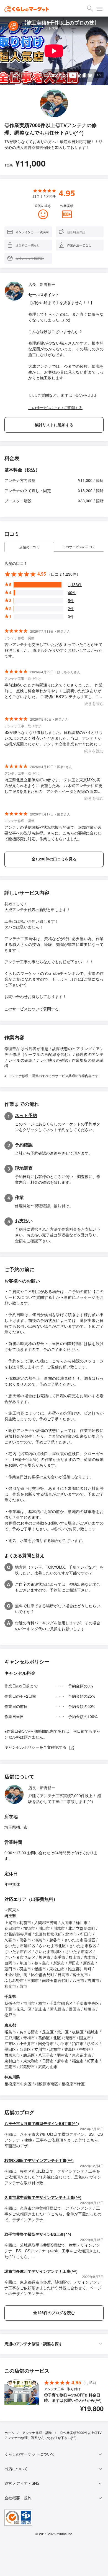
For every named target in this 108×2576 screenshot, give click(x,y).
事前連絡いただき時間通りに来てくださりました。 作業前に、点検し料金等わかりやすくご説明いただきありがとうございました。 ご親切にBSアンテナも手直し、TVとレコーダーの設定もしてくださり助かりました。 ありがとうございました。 (53, 691)
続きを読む (94, 703)
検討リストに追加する (54, 425)
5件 (71, 600)
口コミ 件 (44, 196)
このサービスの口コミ (79, 547)
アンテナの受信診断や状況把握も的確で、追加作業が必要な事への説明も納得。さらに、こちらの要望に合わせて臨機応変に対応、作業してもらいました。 (53, 833)
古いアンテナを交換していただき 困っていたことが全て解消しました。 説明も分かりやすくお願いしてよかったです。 (53, 650)
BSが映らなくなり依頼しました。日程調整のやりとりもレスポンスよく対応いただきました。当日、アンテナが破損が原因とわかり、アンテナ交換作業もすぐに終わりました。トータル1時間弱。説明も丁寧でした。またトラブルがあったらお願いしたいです (54, 738)
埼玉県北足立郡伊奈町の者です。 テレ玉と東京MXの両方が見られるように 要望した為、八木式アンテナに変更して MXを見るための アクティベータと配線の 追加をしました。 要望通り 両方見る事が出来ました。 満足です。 (54, 786)
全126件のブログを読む (54, 2312)
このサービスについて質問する (55, 407)
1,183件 (75, 584)
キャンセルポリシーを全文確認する (35, 1747)
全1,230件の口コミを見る (54, 859)
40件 (72, 592)
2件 (71, 608)
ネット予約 (26, 1115)
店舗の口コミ (29, 547)
